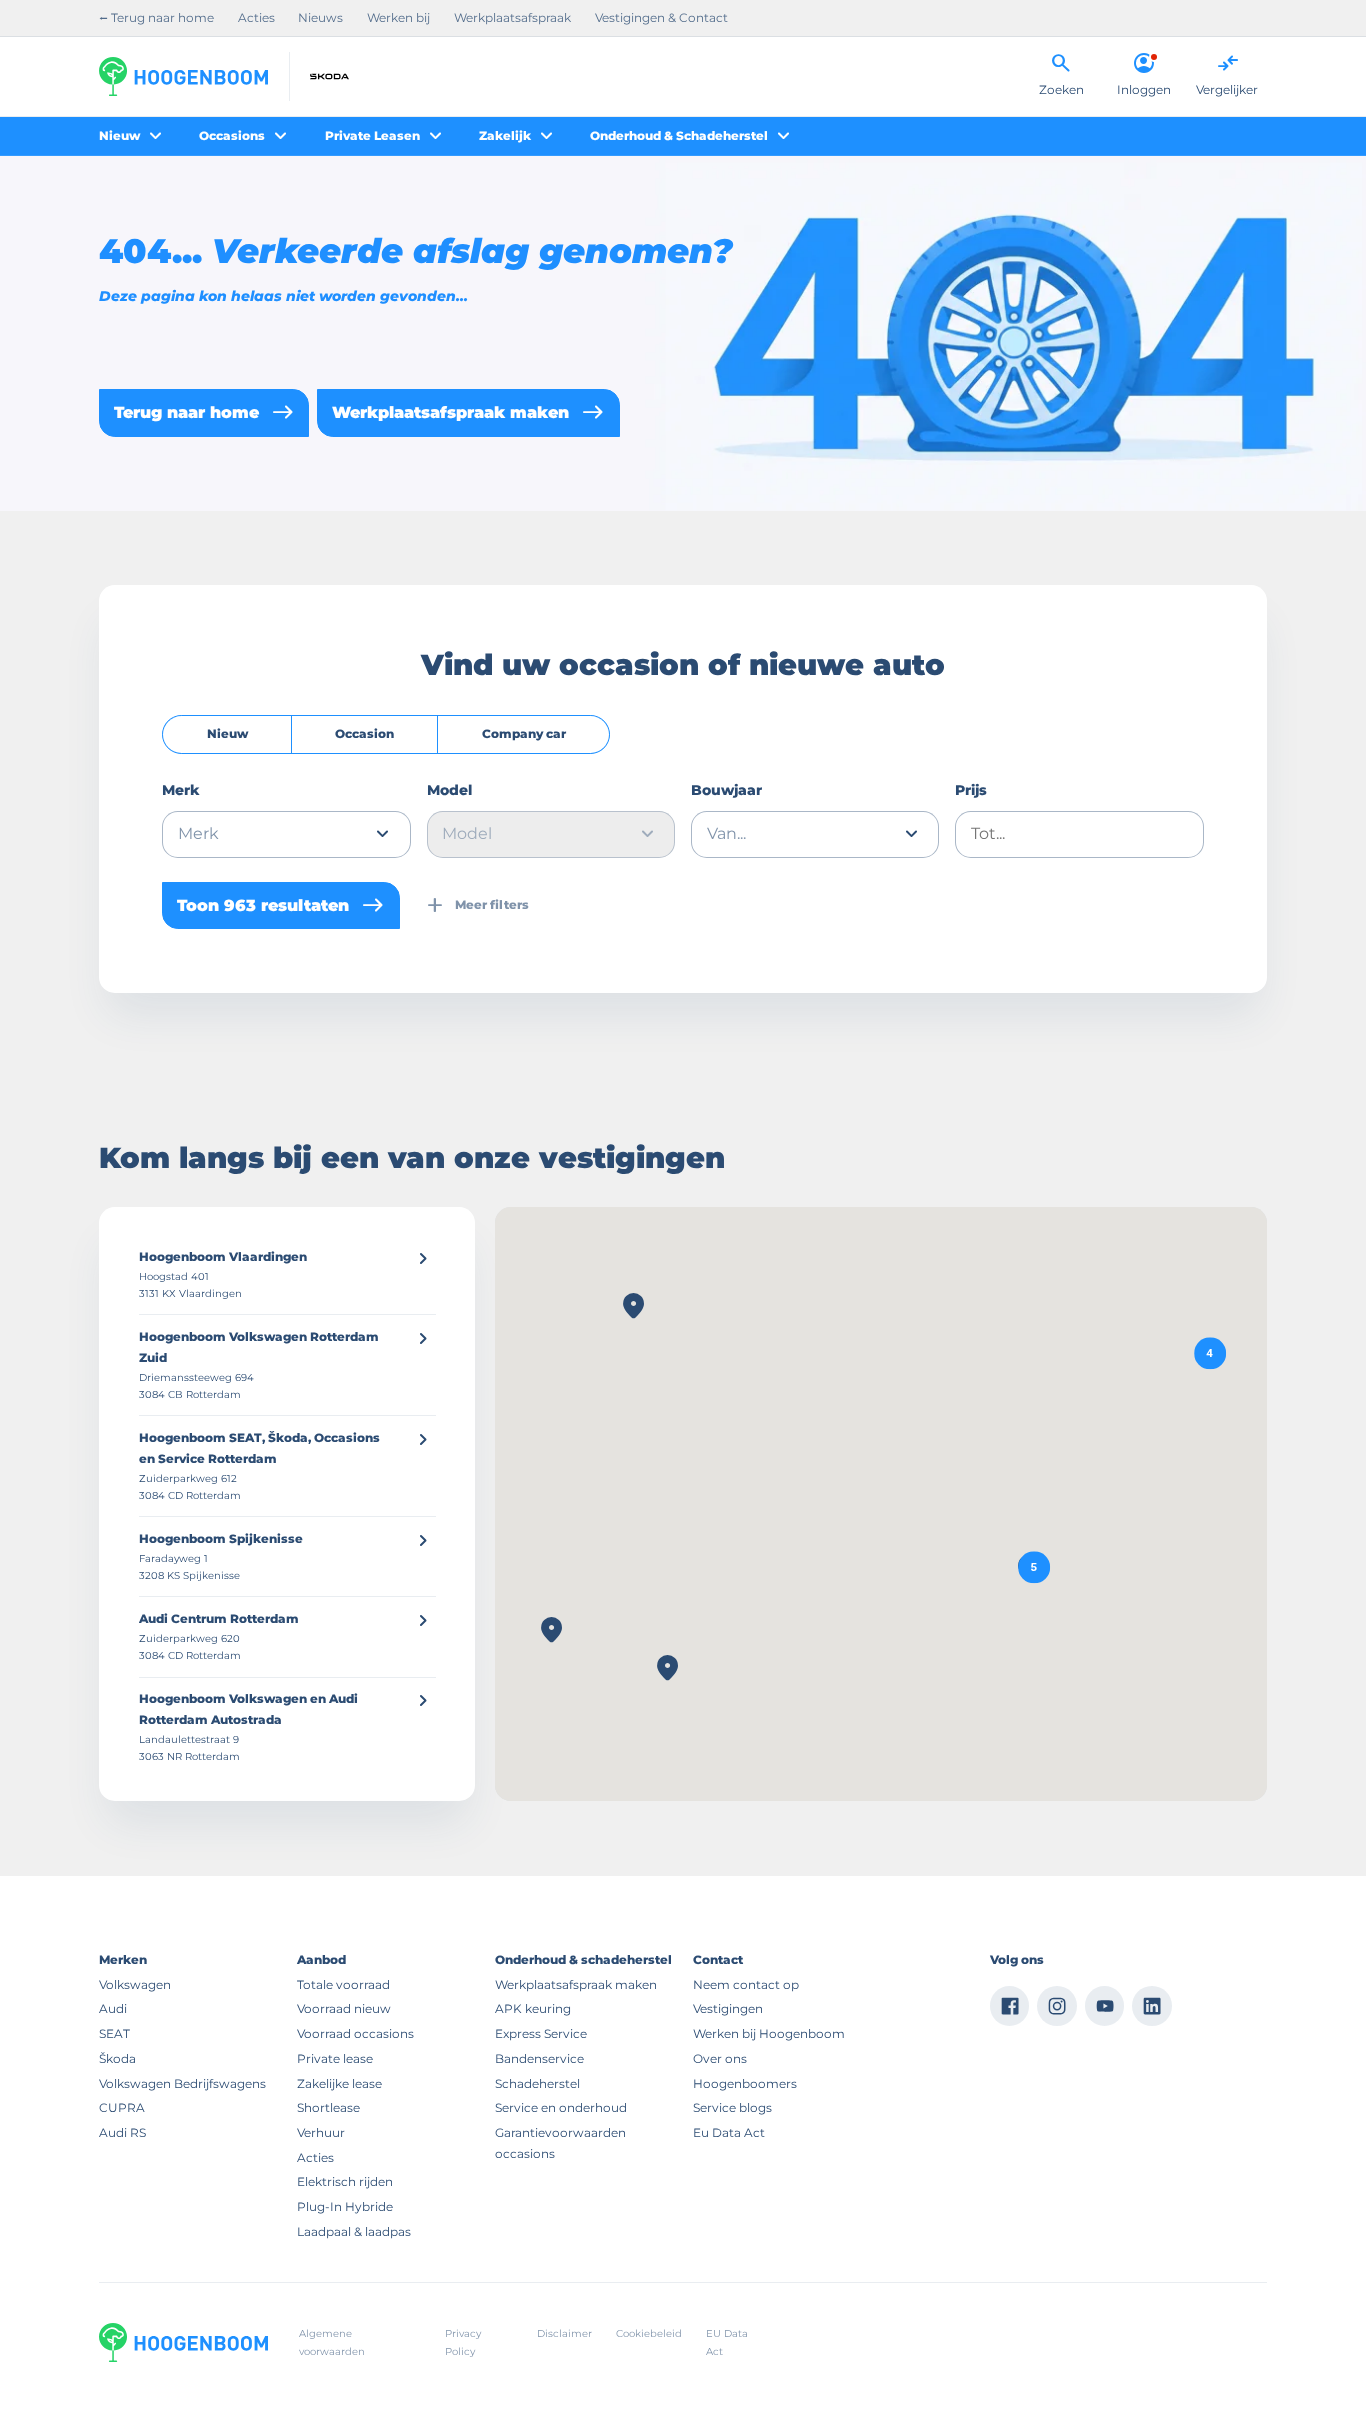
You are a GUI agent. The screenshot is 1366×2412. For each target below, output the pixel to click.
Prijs (971, 790)
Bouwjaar (726, 790)
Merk (181, 790)
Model (449, 790)
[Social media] (1010, 2006)
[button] (1034, 1568)
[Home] (183, 77)
